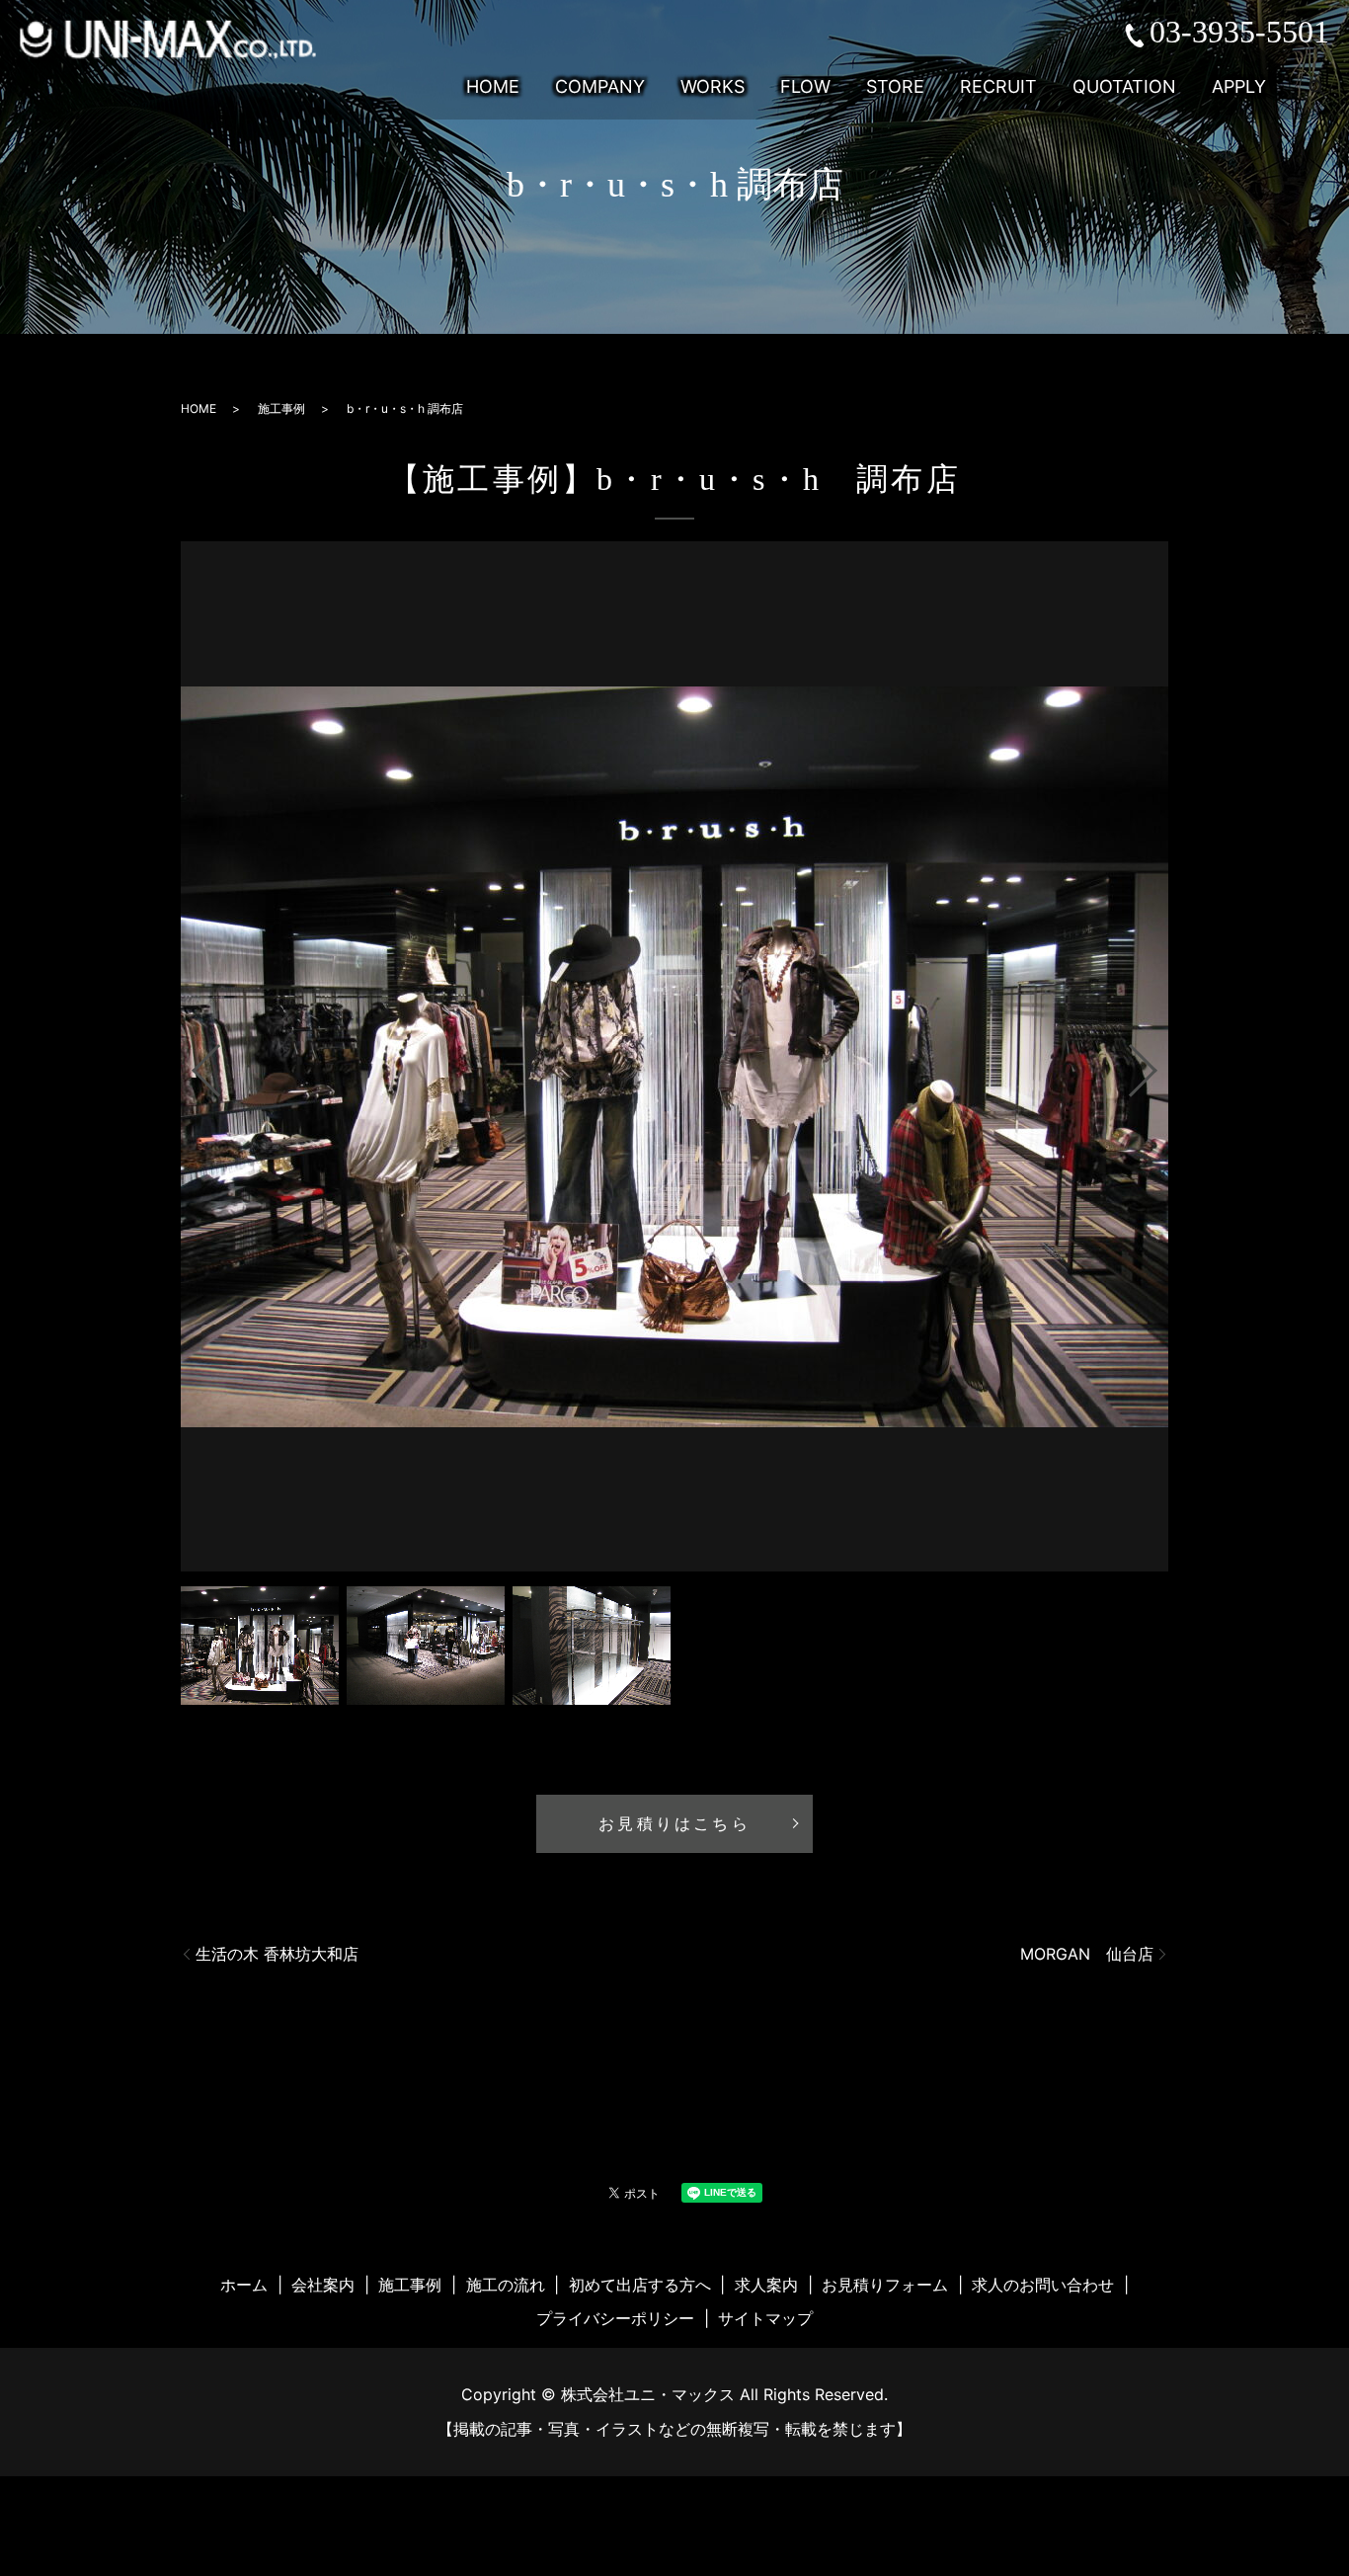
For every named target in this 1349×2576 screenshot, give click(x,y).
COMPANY (600, 87)
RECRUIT (998, 87)
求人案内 (766, 2285)
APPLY (1239, 87)
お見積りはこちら (674, 1824)
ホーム (244, 2285)
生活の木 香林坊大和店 (277, 1954)
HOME (493, 87)
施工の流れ (506, 2285)
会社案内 (323, 2285)
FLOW (805, 87)
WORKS (713, 87)
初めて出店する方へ (640, 2285)
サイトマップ (765, 2318)
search (1316, 87)
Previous (190, 1063)
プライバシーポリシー (615, 2318)
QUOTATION (1124, 87)
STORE (895, 87)
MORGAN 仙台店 (1087, 1954)
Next (1159, 1063)
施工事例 (281, 408)
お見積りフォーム (885, 2285)
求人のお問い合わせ (1043, 2285)
